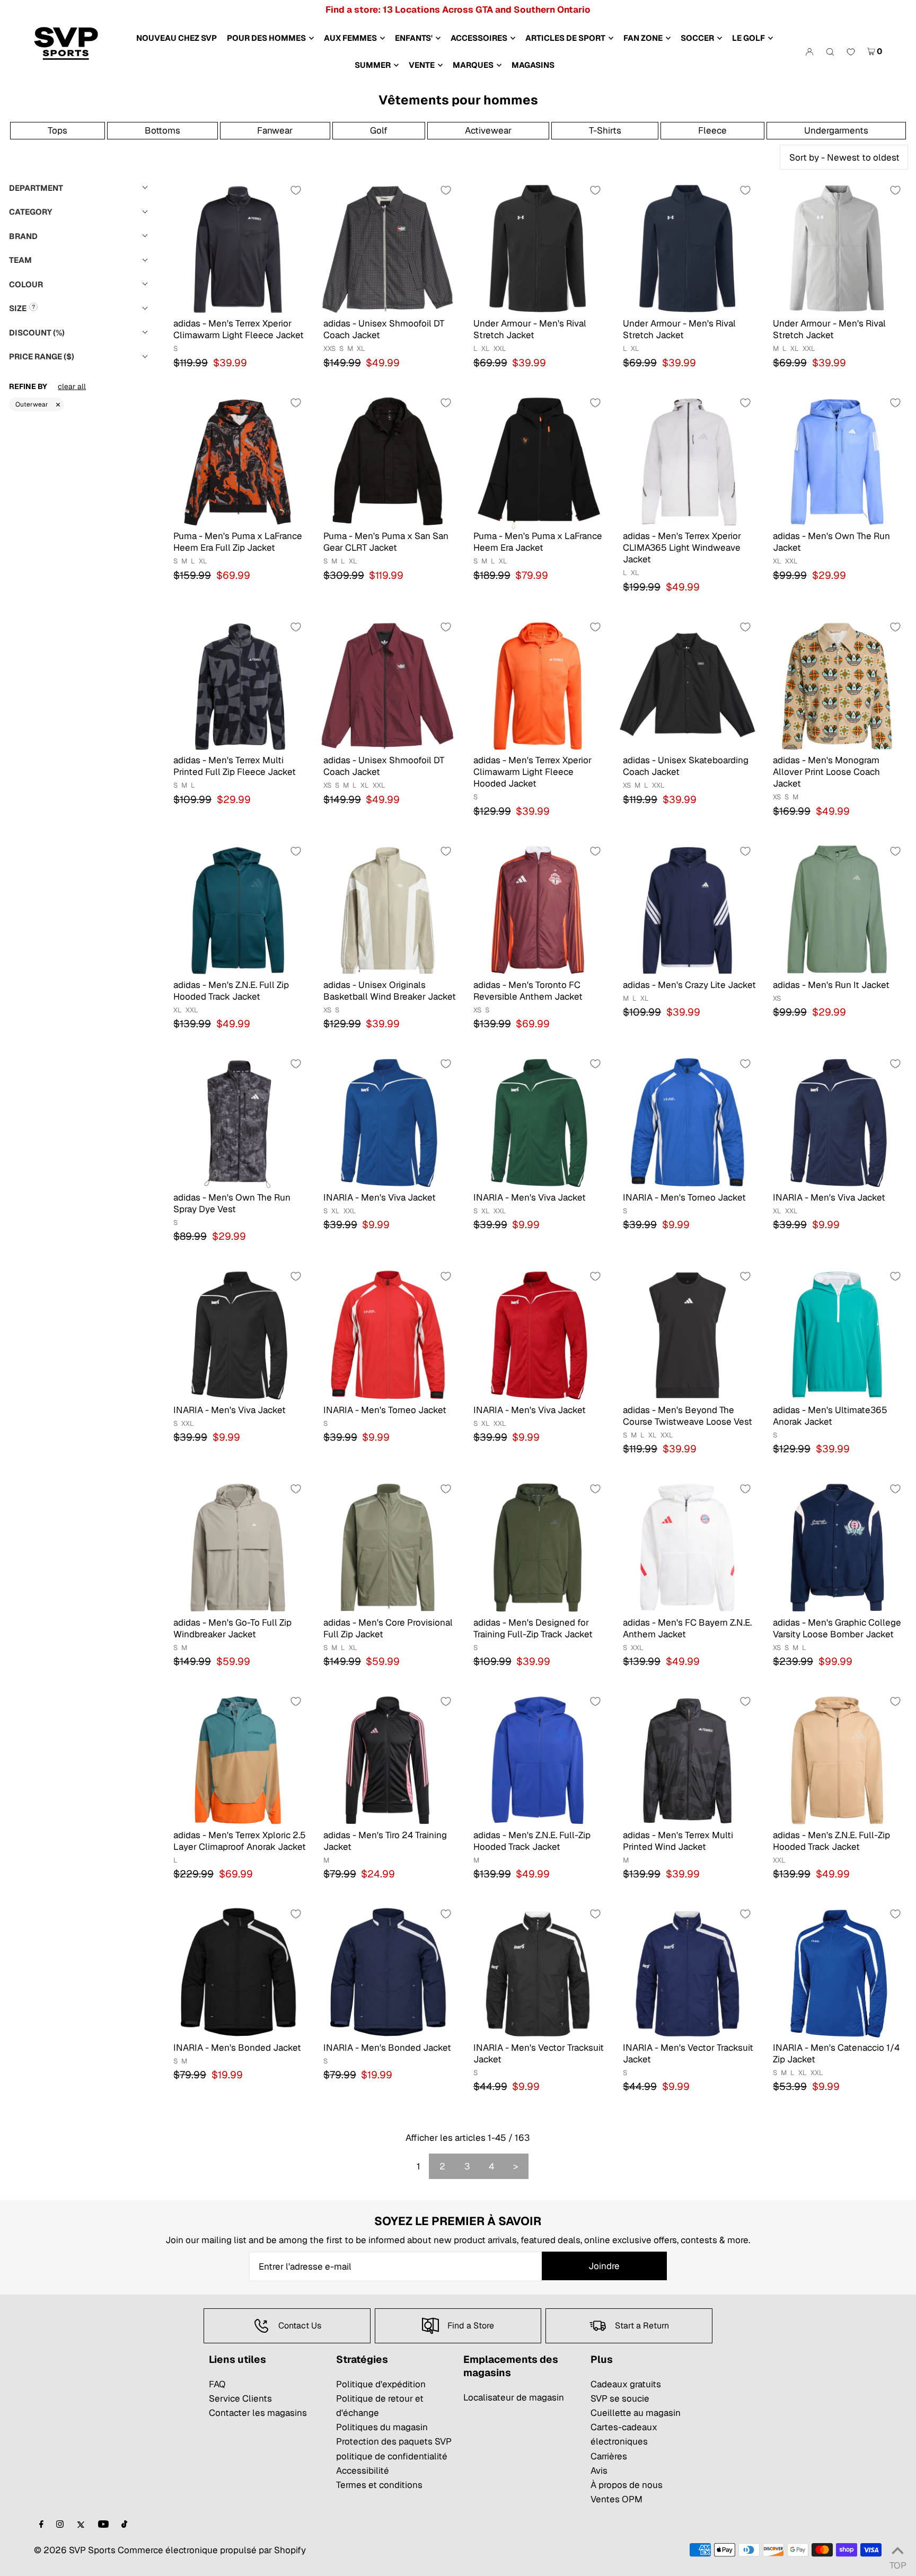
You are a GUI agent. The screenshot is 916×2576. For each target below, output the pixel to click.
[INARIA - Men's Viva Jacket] (388, 1122)
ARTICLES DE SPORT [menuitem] (565, 38)
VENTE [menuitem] (422, 65)
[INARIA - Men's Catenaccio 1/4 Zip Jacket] (837, 1972)
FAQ (217, 2384)
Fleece (712, 130)
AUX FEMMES (350, 38)
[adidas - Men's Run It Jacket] (837, 909)
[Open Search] (830, 51)
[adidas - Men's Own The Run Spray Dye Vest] (238, 1122)
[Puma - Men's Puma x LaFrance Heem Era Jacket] (538, 461)
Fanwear (275, 130)
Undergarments (836, 130)
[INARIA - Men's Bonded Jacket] (238, 1972)
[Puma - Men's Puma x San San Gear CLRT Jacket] (388, 461)
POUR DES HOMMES (266, 38)
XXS (329, 349)
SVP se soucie (620, 2398)
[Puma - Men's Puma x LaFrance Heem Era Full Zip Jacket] (238, 461)
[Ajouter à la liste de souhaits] (296, 190)
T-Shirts (605, 130)
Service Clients (240, 2398)
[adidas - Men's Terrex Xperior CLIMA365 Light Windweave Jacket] (687, 461)
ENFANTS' (414, 38)
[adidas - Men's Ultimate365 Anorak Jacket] (837, 1334)
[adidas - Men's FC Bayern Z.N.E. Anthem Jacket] (687, 1547)
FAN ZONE (643, 38)
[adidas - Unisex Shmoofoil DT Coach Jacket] (388, 248)
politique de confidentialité (392, 2456)
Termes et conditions (379, 2485)
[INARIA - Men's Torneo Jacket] (687, 1122)
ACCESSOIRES (479, 38)
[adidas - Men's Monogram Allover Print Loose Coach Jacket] (837, 685)
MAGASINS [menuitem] (533, 65)
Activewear (488, 130)
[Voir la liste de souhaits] (851, 52)
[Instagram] (60, 2525)
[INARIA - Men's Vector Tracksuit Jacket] (538, 1972)
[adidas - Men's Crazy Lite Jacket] (687, 909)
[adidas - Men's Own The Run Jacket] (837, 461)
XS (327, 785)
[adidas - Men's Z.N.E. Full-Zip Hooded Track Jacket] (538, 1759)
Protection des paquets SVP (394, 2441)
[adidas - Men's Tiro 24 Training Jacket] (388, 1759)
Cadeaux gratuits (626, 2384)
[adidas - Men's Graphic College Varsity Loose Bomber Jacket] (837, 1547)
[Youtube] (103, 2525)
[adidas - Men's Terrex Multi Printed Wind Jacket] (687, 1759)
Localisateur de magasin (514, 2397)
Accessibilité (363, 2471)
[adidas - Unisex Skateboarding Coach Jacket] (687, 685)
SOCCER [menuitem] (697, 38)
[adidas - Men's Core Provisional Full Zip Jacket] (388, 1547)
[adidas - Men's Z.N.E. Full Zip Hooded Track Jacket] (238, 909)
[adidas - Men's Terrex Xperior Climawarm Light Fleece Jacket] (238, 248)
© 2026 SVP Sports (75, 2550)
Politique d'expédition (381, 2384)
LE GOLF (748, 38)
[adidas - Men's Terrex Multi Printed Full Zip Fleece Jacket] (238, 685)
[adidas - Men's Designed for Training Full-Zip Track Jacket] (538, 1547)
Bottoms (162, 130)
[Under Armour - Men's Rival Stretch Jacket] (538, 248)
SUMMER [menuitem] (373, 65)
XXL (500, 349)
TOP (897, 2562)
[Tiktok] (124, 2525)
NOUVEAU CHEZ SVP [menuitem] (177, 38)
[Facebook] (41, 2525)
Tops (58, 130)
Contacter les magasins (258, 2413)
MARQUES (473, 65)
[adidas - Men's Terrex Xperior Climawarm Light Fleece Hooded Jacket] (538, 685)
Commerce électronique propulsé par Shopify (212, 2550)
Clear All (72, 386)
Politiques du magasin (382, 2427)
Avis (599, 2471)
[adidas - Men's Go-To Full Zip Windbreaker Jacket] (238, 1547)
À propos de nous (627, 2485)
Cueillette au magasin (636, 2413)
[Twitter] (81, 2525)
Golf (379, 130)
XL (361, 349)
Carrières (609, 2456)
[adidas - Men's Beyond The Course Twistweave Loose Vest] (687, 1334)
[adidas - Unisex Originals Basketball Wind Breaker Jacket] (388, 909)
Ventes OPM (616, 2499)
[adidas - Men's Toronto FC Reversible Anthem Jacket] (538, 909)
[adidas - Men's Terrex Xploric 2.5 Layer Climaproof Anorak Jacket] (238, 1759)
